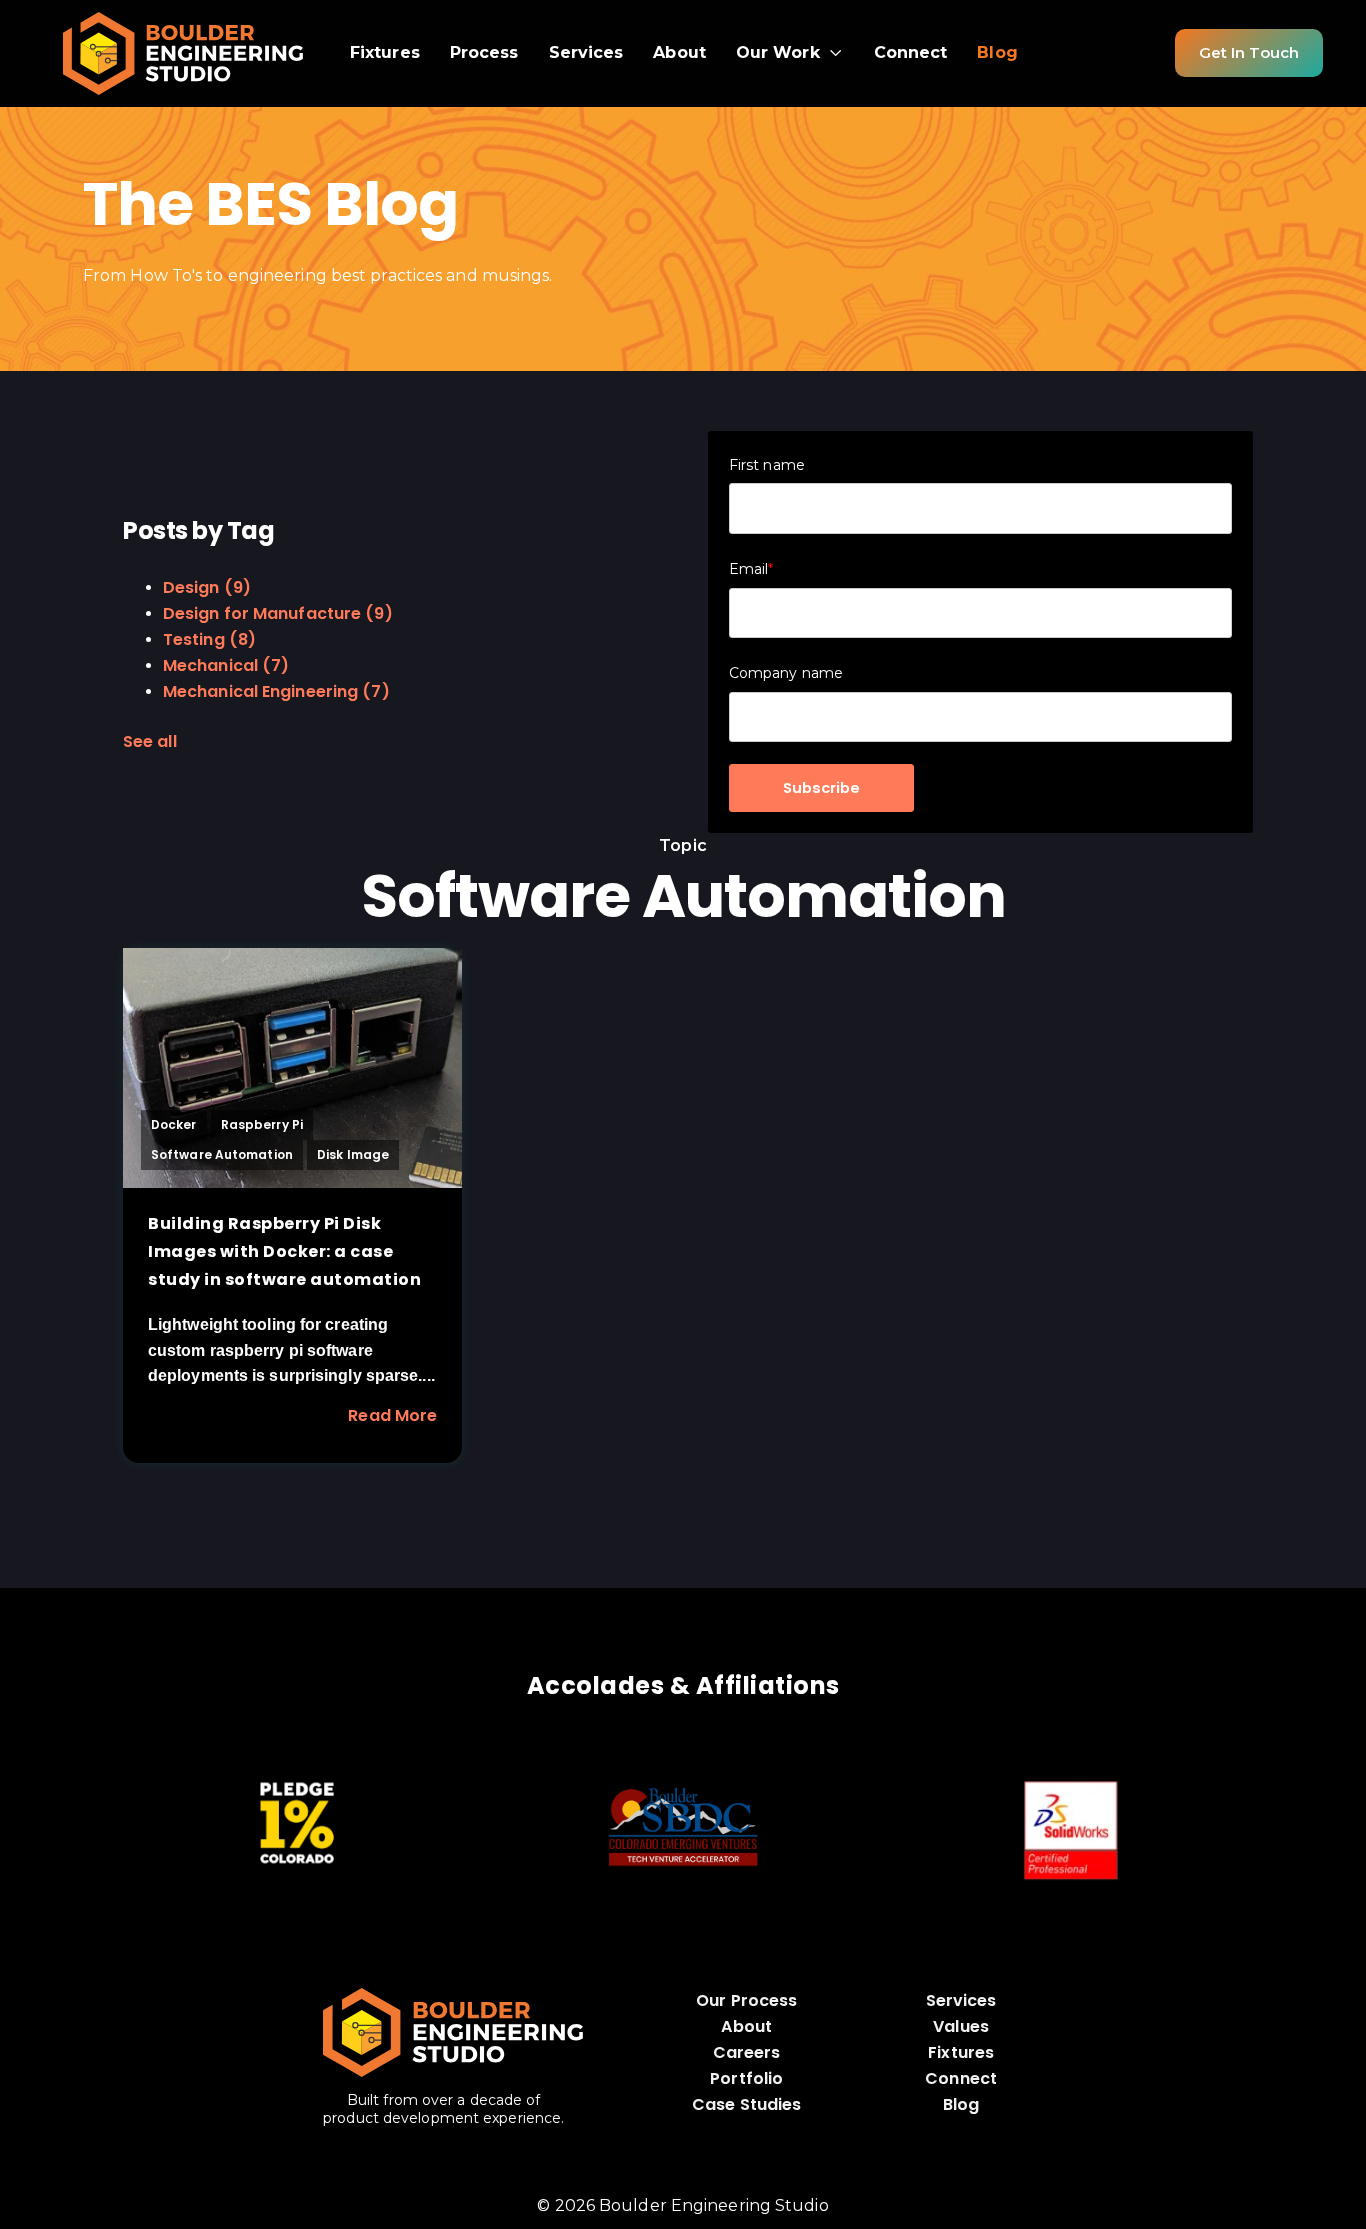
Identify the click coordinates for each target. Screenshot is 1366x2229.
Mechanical (226, 665)
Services (961, 2000)
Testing (209, 639)
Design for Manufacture (278, 613)
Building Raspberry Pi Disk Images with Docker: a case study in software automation (284, 1251)
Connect (961, 2078)
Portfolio (746, 2078)
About (746, 2026)
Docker (174, 1124)
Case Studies (746, 2104)
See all (150, 741)
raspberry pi (262, 1124)
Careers (747, 2052)
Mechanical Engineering (276, 691)
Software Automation (222, 1154)
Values (961, 2026)
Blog (961, 2104)
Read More (392, 1415)
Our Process (746, 2000)
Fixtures (961, 2052)
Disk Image (353, 1154)
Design (207, 587)
